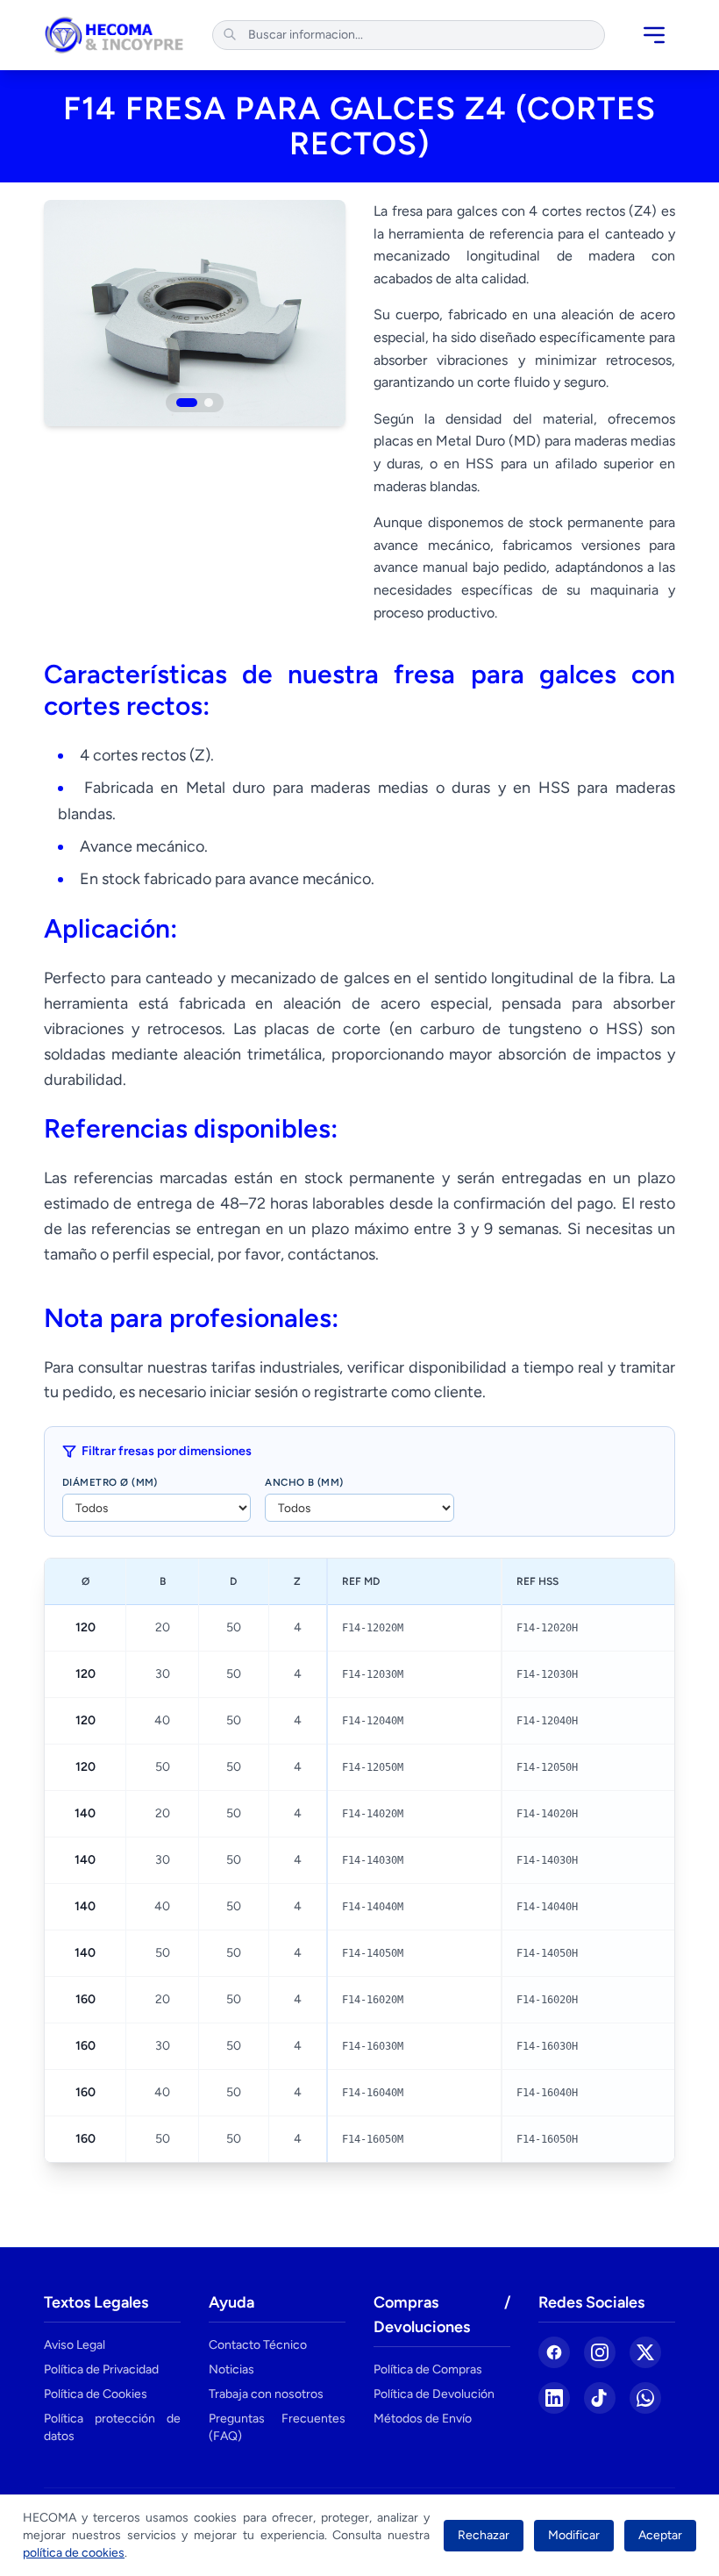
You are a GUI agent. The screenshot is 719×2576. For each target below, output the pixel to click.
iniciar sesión (254, 1392)
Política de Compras (428, 2369)
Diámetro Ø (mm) (110, 1482)
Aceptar (660, 2535)
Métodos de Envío (423, 2419)
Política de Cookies (96, 2394)
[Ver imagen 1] (187, 403)
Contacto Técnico (258, 2345)
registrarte (351, 1392)
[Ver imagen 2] (209, 403)
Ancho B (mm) (304, 1482)
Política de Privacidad (101, 2369)
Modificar (574, 2535)
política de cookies (74, 2553)
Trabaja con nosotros (266, 2394)
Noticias (231, 2369)
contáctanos (331, 1254)
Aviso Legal (75, 2345)
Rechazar (484, 2535)
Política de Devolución (434, 2394)
